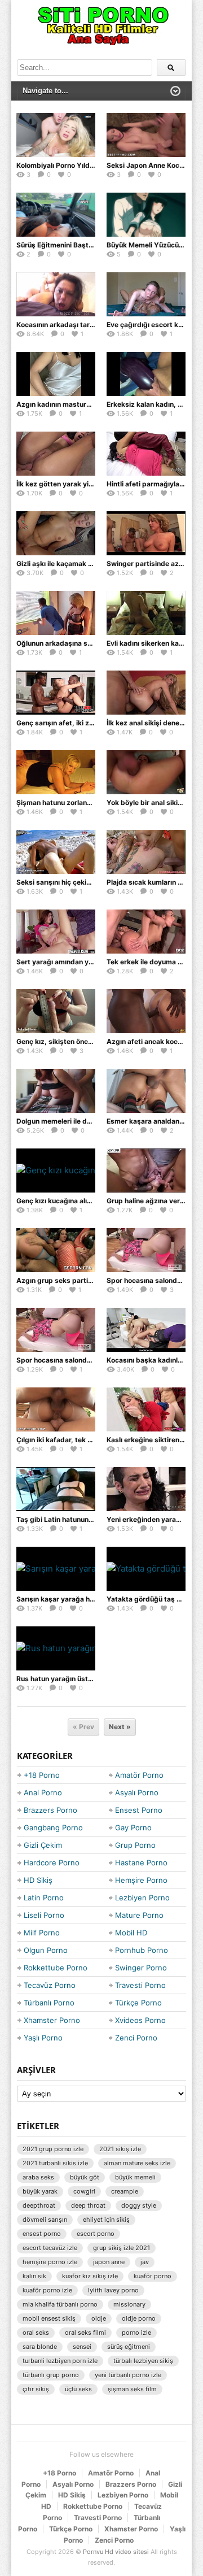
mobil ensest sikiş (49, 2318)
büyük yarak (40, 2191)
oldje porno (139, 2318)
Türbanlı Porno (49, 2003)
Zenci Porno (136, 2038)
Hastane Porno (141, 1863)
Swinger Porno (141, 1968)
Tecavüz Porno (50, 1985)
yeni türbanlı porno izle (128, 2375)
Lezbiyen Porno (142, 1898)
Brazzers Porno (50, 1810)
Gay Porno (133, 1827)
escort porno (96, 2234)
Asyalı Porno (137, 1792)
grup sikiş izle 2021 (122, 2248)
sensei (82, 2347)
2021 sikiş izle (120, 2149)
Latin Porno (44, 1898)
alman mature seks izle (137, 2163)
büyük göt (85, 2177)
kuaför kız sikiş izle (90, 2276)
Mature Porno (139, 1915)
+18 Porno (42, 1775)
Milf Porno (42, 1933)
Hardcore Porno (52, 1863)
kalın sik (34, 2276)
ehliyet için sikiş (106, 2220)
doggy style (139, 2205)
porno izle (136, 2333)
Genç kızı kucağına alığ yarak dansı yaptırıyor (91, 1201)
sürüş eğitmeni (129, 2347)
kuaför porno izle (47, 2290)
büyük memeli (135, 2177)
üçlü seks (78, 2389)
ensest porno (42, 2234)
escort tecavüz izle (50, 2248)
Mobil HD (131, 1933)
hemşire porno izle (50, 2262)
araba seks (38, 2177)
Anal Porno (43, 1792)
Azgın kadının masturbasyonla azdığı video (87, 404)
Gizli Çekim (43, 1845)
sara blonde (40, 2347)
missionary (129, 2304)
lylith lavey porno (113, 2290)
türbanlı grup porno (51, 2375)
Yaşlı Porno (43, 2038)
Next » (120, 1727)
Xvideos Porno (140, 2020)
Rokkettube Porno (56, 1968)
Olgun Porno (46, 1950)
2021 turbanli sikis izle (55, 2163)
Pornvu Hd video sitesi (116, 2552)
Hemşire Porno (141, 1880)
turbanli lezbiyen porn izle (60, 2361)
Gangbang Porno (53, 1827)
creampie (125, 2191)
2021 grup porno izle (53, 2149)
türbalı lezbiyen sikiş (143, 2361)
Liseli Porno (44, 1915)
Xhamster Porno (52, 2020)
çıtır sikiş (36, 2389)
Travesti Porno (140, 1985)
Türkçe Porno (138, 2003)
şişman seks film (132, 2389)
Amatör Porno (139, 1775)
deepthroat (39, 2205)
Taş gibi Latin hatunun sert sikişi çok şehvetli (90, 1519)
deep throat (88, 2205)
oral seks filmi (85, 2333)
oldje (99, 2318)
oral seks (36, 2333)
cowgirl (84, 2191)
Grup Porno (135, 1845)
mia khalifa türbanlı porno (60, 2304)
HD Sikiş (38, 1880)
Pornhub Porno (142, 1950)
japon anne (109, 2262)
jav (145, 2262)
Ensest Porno (139, 1810)
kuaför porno (153, 2276)
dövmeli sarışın (45, 2220)
